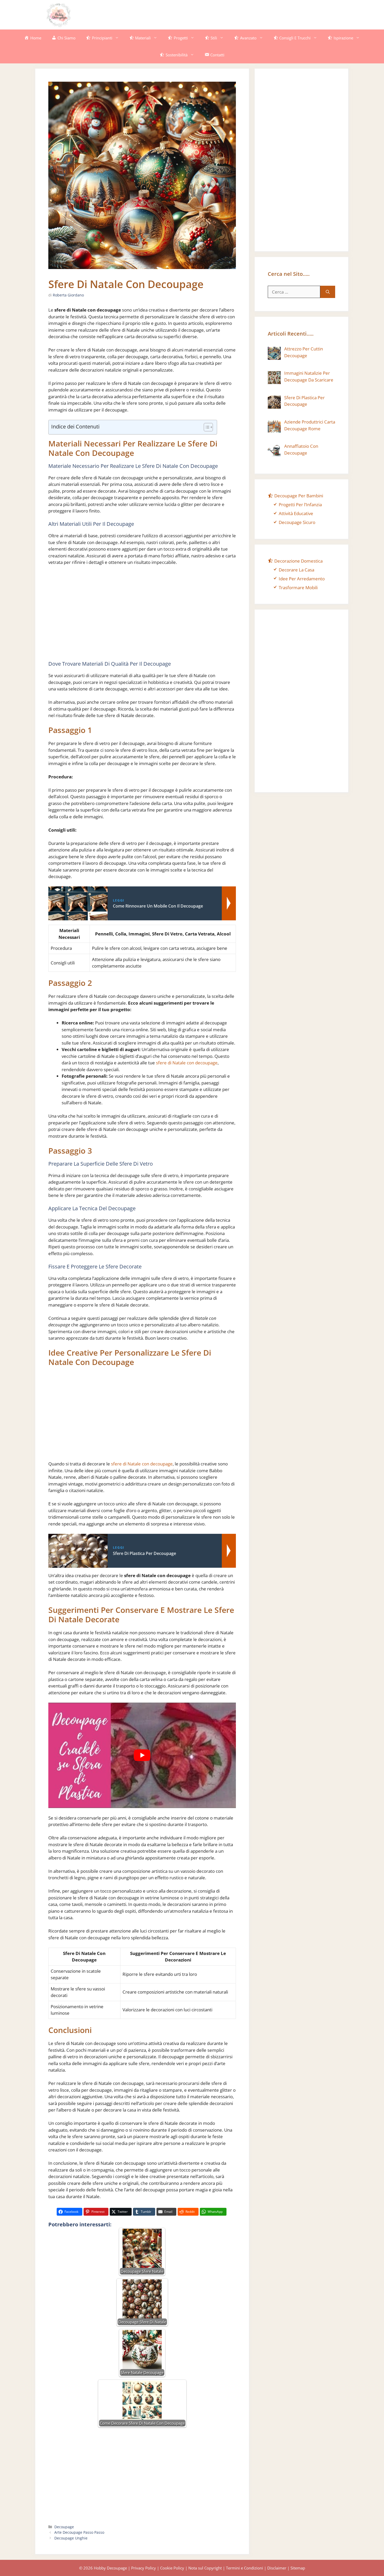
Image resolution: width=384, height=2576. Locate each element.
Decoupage (64, 2527)
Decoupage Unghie (71, 2538)
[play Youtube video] (142, 1755)
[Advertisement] (243, 14)
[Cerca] (328, 292)
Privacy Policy (144, 2568)
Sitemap (298, 2568)
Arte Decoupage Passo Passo (79, 2532)
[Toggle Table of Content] (206, 427)
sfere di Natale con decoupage (187, 1063)
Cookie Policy (172, 2568)
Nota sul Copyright (205, 2568)
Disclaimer (277, 2568)
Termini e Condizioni (245, 2568)
